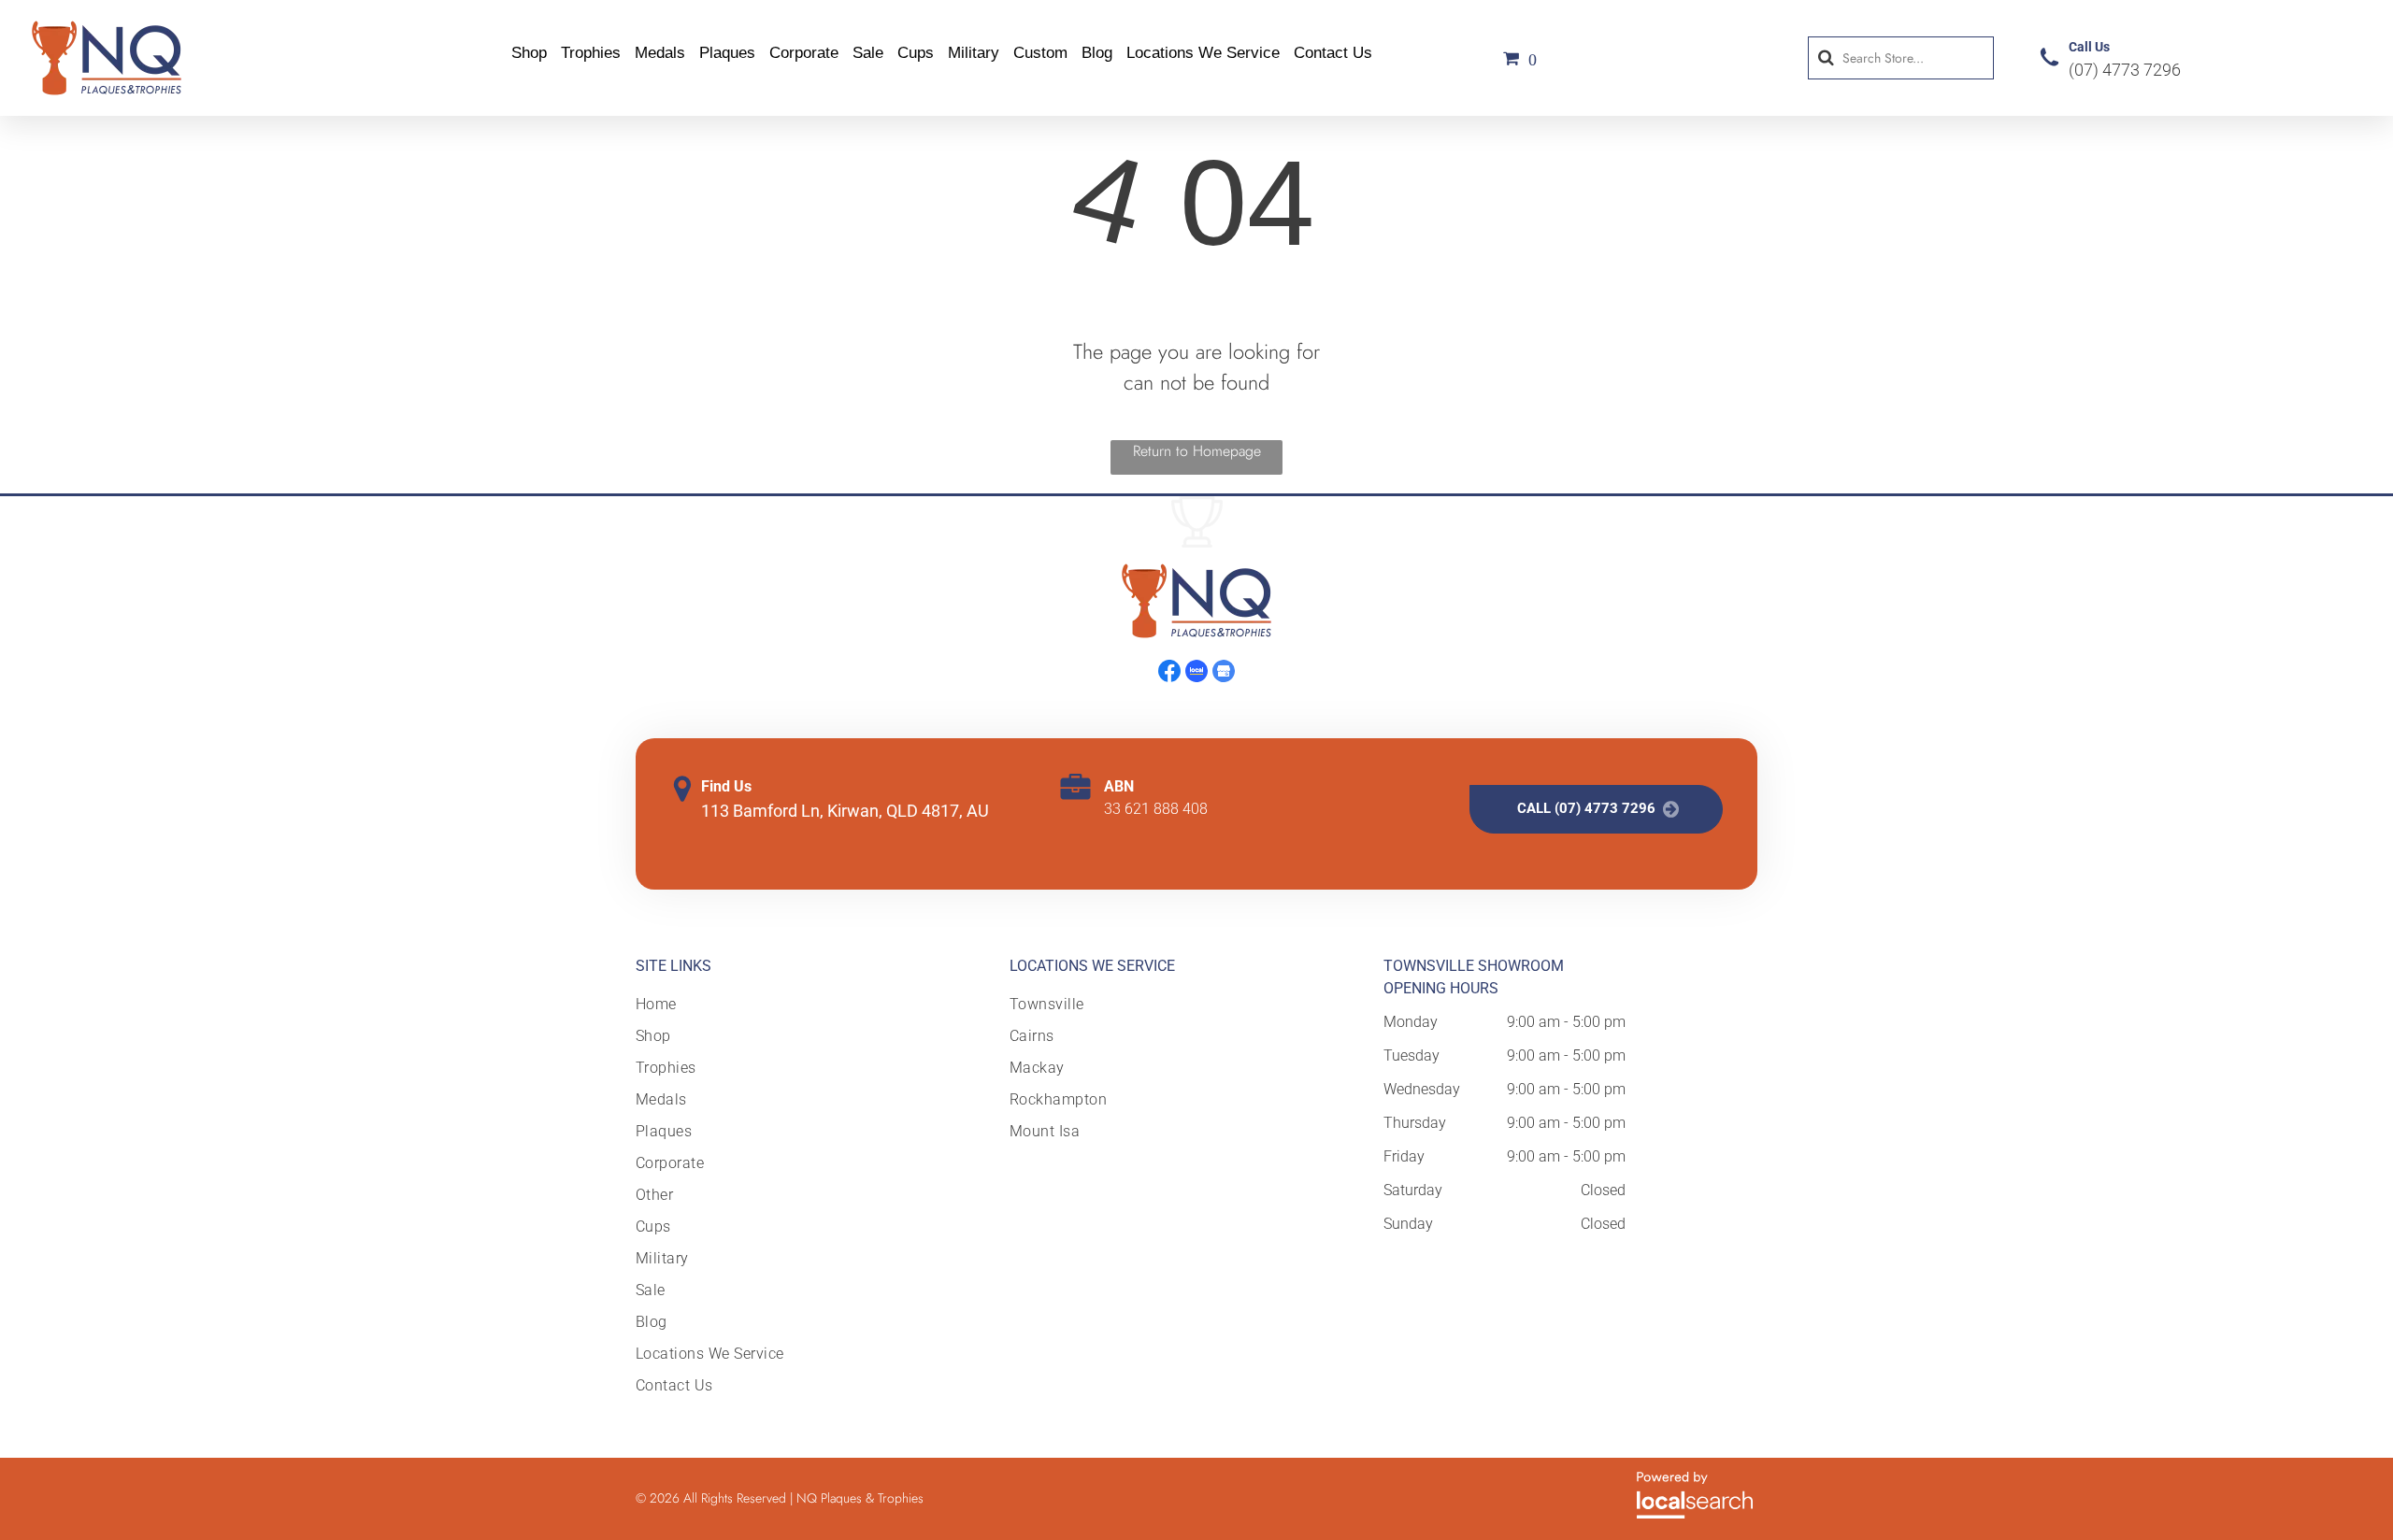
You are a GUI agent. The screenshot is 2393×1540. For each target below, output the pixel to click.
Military (974, 53)
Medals (660, 53)
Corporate (804, 53)
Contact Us (1333, 53)
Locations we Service (1092, 966)
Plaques (727, 53)
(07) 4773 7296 (2125, 70)
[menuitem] (711, 1005)
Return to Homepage (1197, 451)
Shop (529, 53)
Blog (1097, 53)
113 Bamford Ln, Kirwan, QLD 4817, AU (845, 811)
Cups (916, 53)
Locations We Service (1203, 53)
